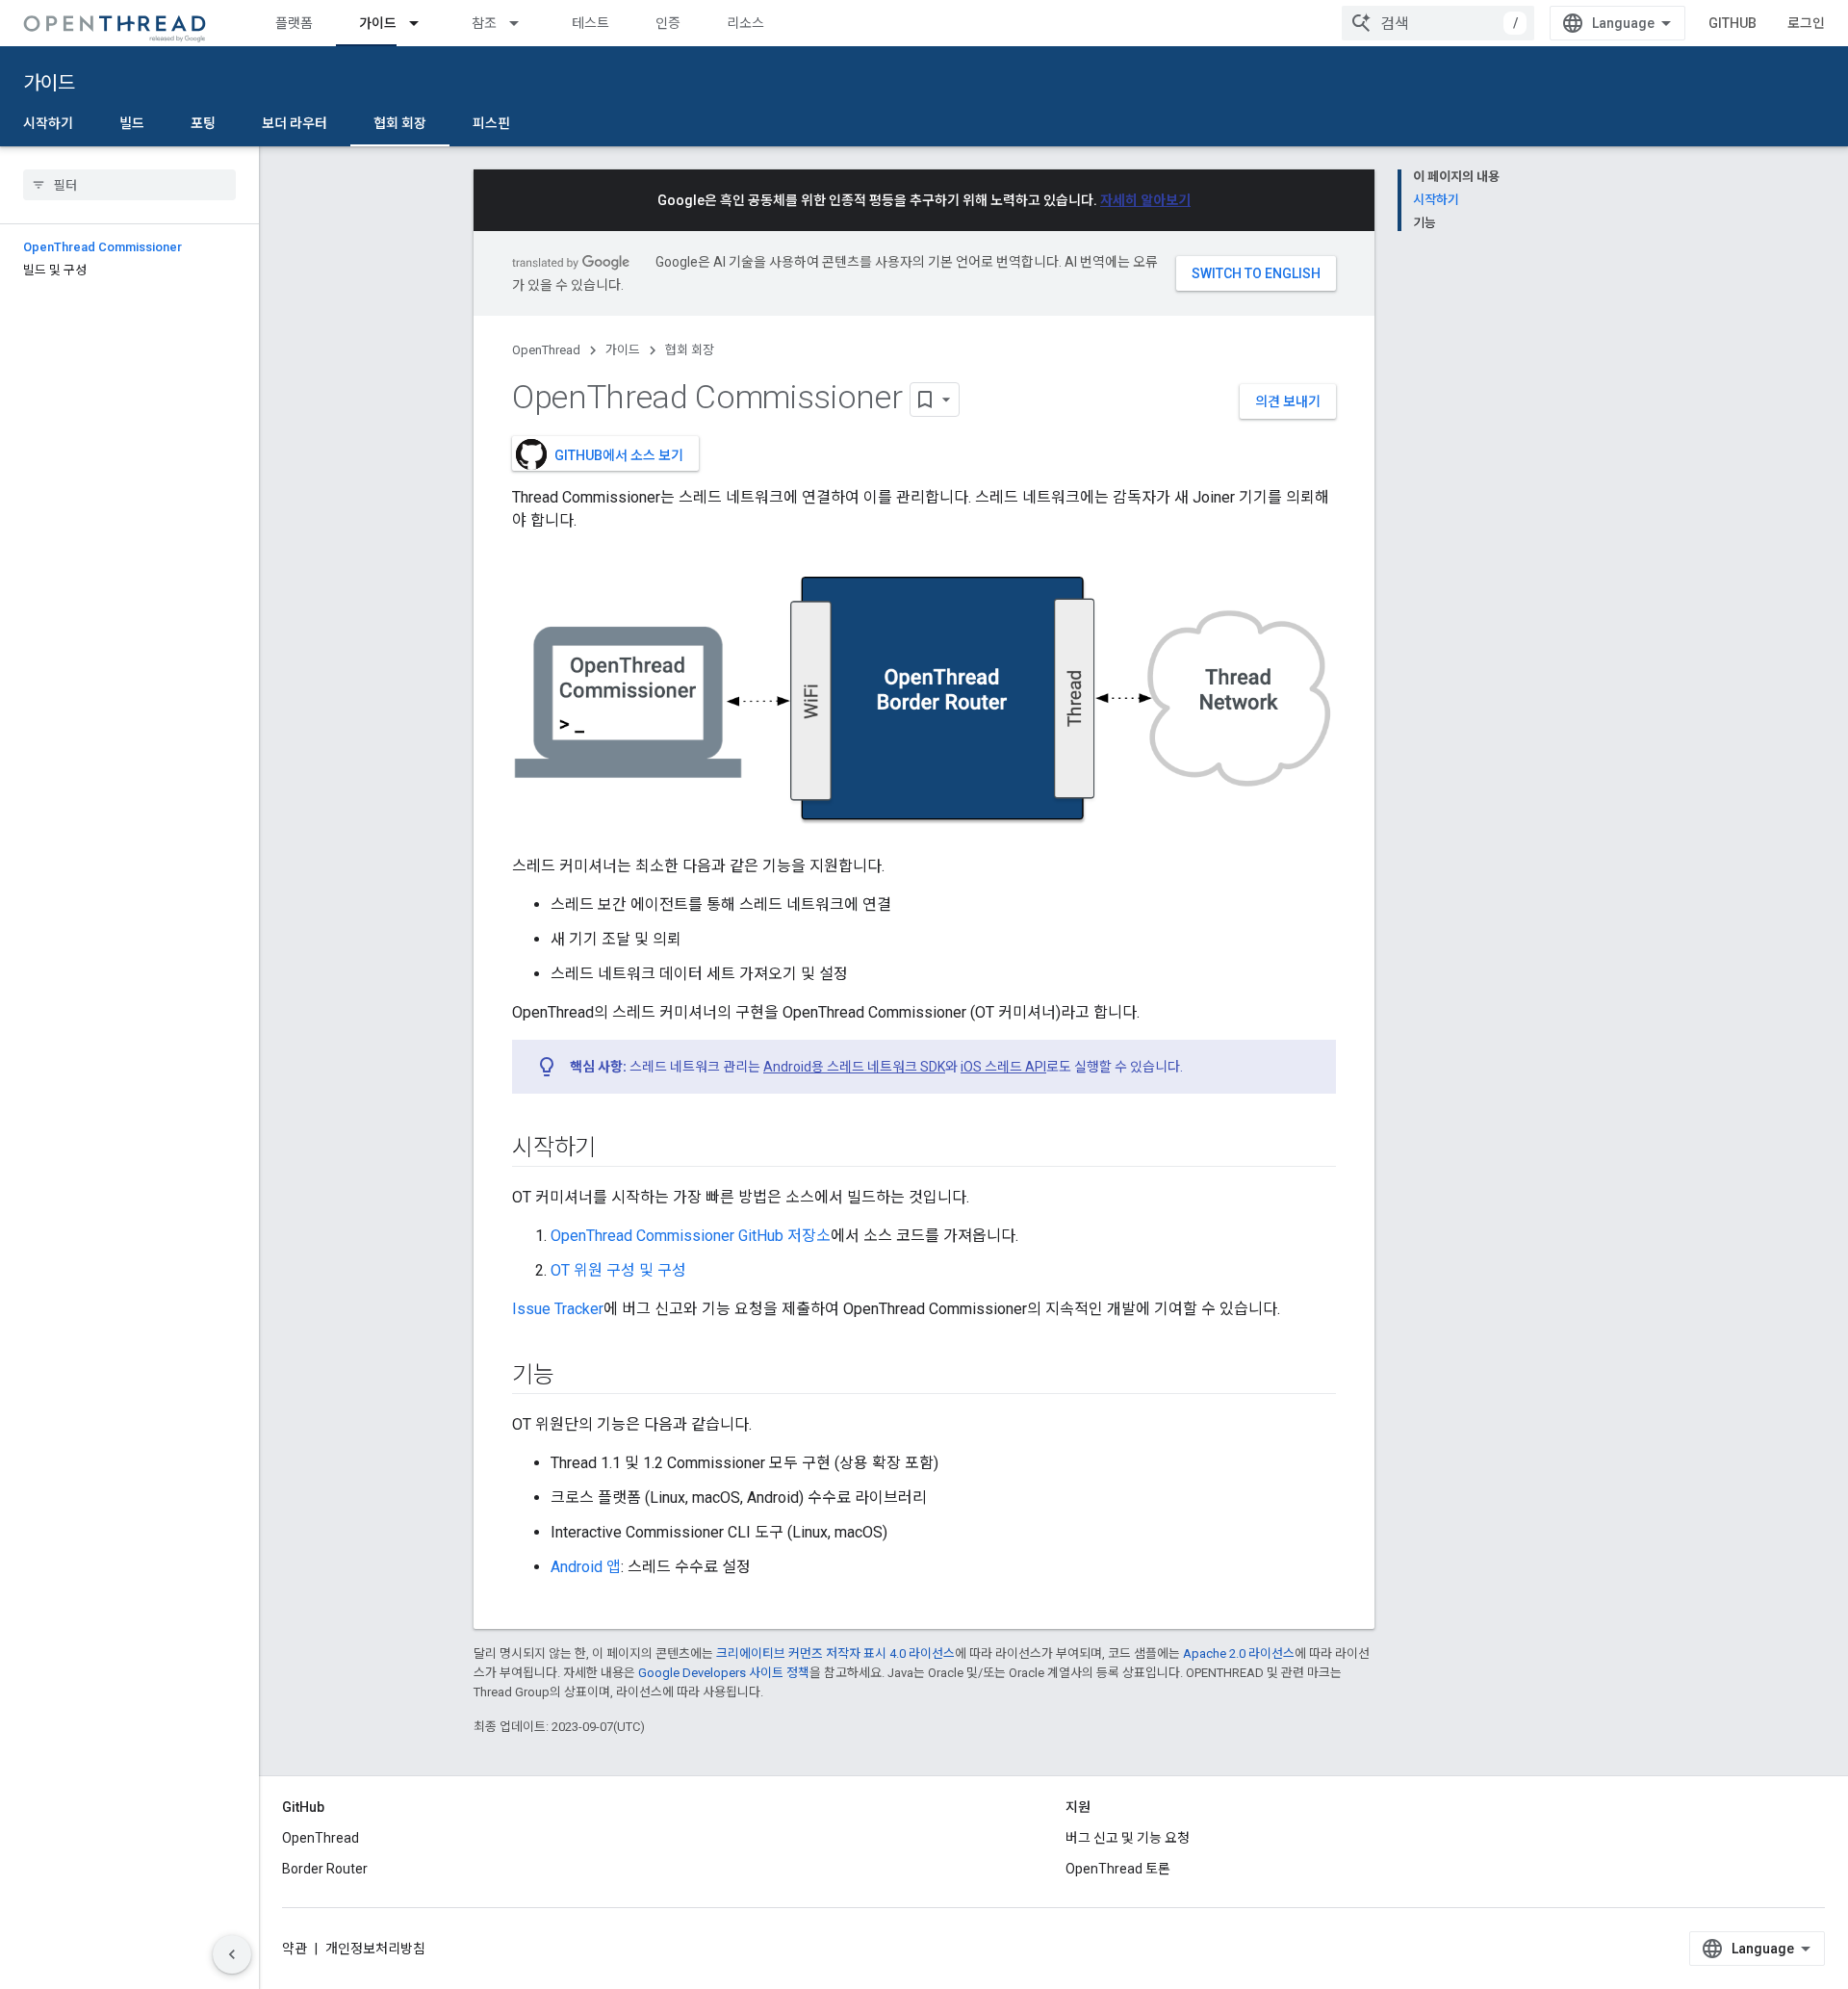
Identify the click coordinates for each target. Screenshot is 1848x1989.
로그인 (1806, 23)
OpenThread (546, 350)
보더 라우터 (295, 123)
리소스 (745, 23)
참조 (484, 23)
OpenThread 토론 (1118, 1869)
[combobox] (1438, 23)
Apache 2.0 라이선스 (1239, 1653)
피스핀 (491, 123)
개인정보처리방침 (375, 1949)
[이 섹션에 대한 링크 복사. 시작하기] (615, 1149)
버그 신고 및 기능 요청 (1128, 1838)
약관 (295, 1949)
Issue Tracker (558, 1309)
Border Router (325, 1869)
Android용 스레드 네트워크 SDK (854, 1067)
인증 (668, 23)
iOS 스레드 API (1003, 1067)
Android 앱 (586, 1567)
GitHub (1732, 23)
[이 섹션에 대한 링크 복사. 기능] (574, 1376)
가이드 (378, 23)
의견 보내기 (1288, 401)
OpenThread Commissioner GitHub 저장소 (691, 1236)
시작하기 (48, 123)
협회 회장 (400, 123)
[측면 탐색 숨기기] (232, 1954)
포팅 (203, 123)
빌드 (132, 123)
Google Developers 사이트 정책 (724, 1673)
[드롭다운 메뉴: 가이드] (423, 23)
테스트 (590, 23)
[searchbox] (129, 185)
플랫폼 (294, 23)
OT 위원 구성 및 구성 (618, 1270)
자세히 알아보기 (1145, 200)
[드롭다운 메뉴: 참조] (523, 23)
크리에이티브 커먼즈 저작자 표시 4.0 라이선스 (835, 1653)
